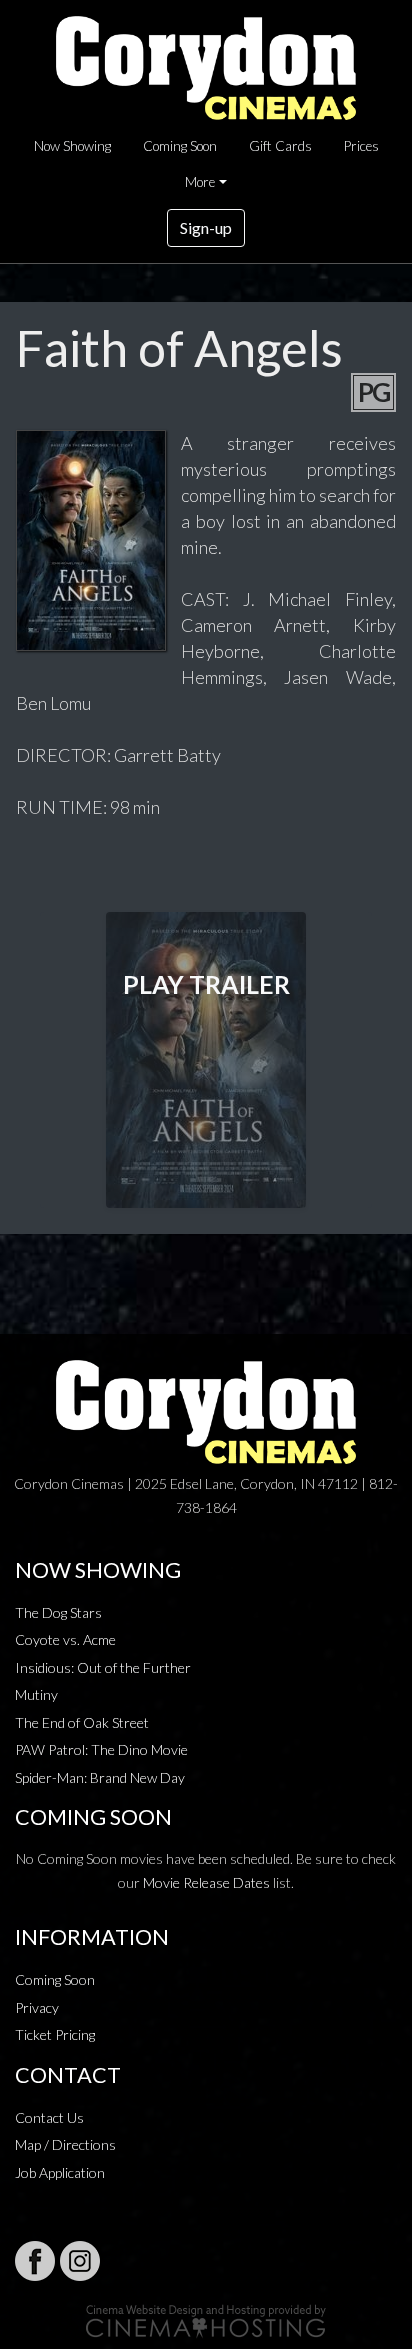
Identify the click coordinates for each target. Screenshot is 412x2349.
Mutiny (36, 1694)
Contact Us (49, 2117)
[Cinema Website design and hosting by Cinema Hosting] (206, 2319)
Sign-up (206, 227)
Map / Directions (65, 2144)
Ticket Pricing (55, 2034)
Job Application (60, 2172)
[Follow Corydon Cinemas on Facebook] (35, 2261)
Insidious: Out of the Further (103, 1667)
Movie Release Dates (206, 1882)
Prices (361, 146)
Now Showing (72, 146)
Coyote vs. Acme (65, 1639)
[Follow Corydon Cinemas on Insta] (80, 2261)
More (200, 182)
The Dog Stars (58, 1612)
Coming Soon (180, 146)
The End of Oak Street (82, 1722)
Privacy (37, 2007)
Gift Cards (280, 146)
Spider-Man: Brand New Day (100, 1777)
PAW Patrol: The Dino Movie (101, 1749)
